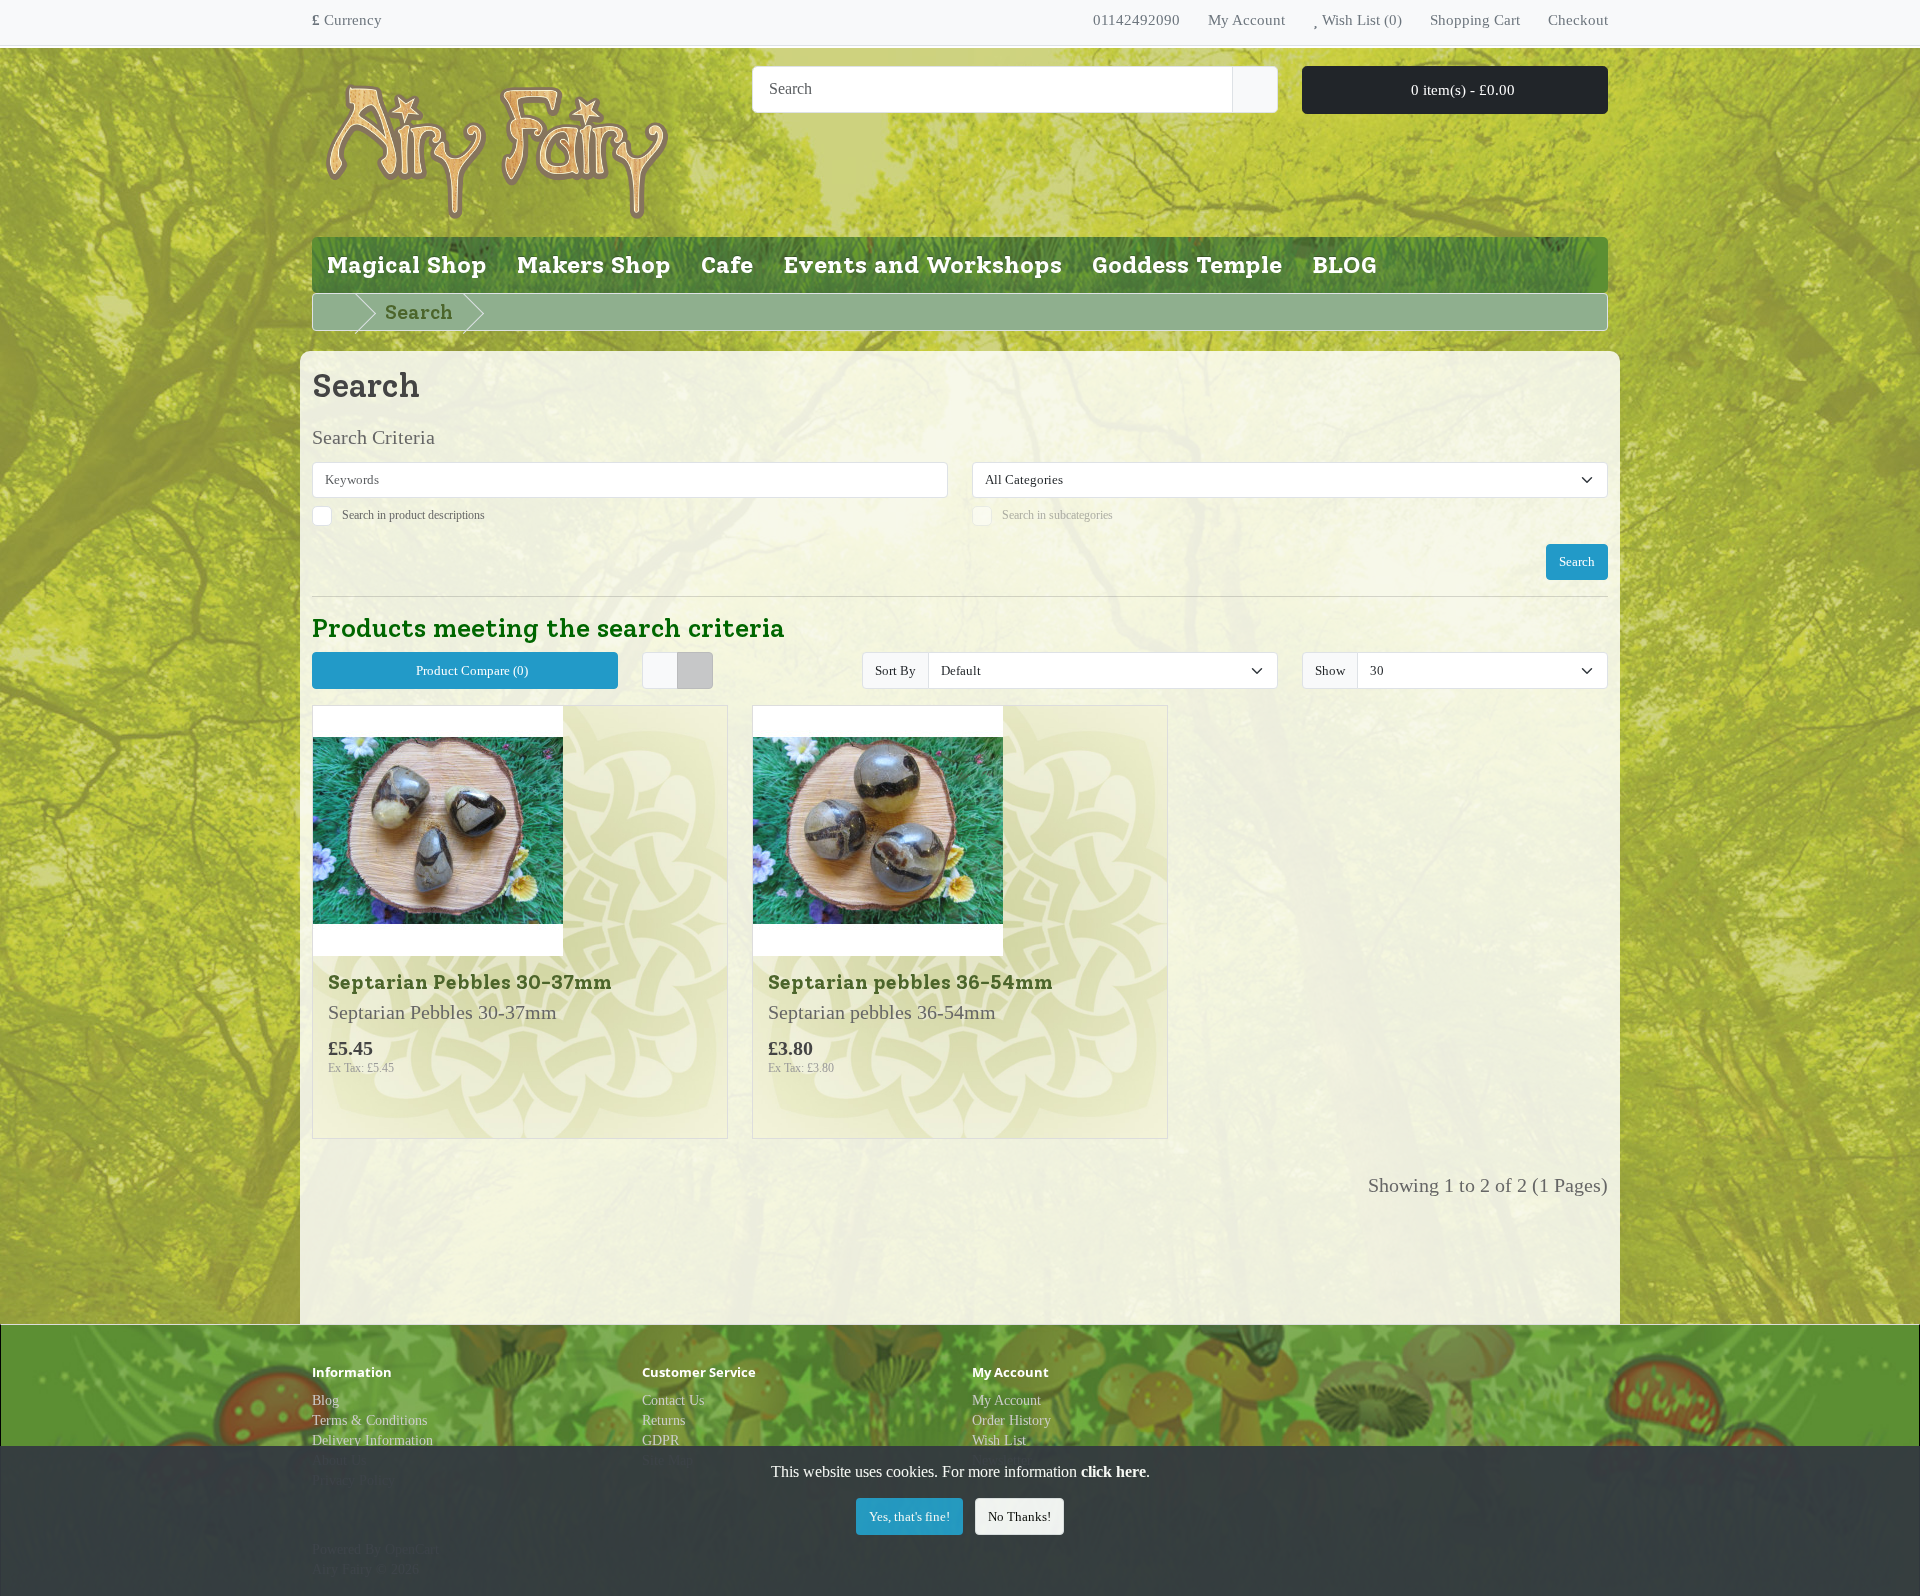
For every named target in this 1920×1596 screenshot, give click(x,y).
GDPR (660, 1440)
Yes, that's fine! (909, 1516)
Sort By (895, 670)
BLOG (1344, 264)
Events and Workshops (922, 264)
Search (419, 312)
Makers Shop (594, 264)
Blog (325, 1400)
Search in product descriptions (413, 515)
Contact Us (673, 1400)
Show (1330, 670)
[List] (660, 670)
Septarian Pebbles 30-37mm (470, 982)
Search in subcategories (1057, 515)
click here (1113, 1471)
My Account (1006, 1400)
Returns (663, 1420)
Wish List (999, 1440)
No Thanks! (1019, 1516)
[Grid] (695, 670)
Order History (1011, 1420)
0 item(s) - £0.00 (1461, 90)
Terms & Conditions (369, 1420)
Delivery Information (372, 1440)
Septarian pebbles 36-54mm (910, 982)
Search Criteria (373, 437)
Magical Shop (407, 264)
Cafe (727, 264)
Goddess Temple (1187, 264)
